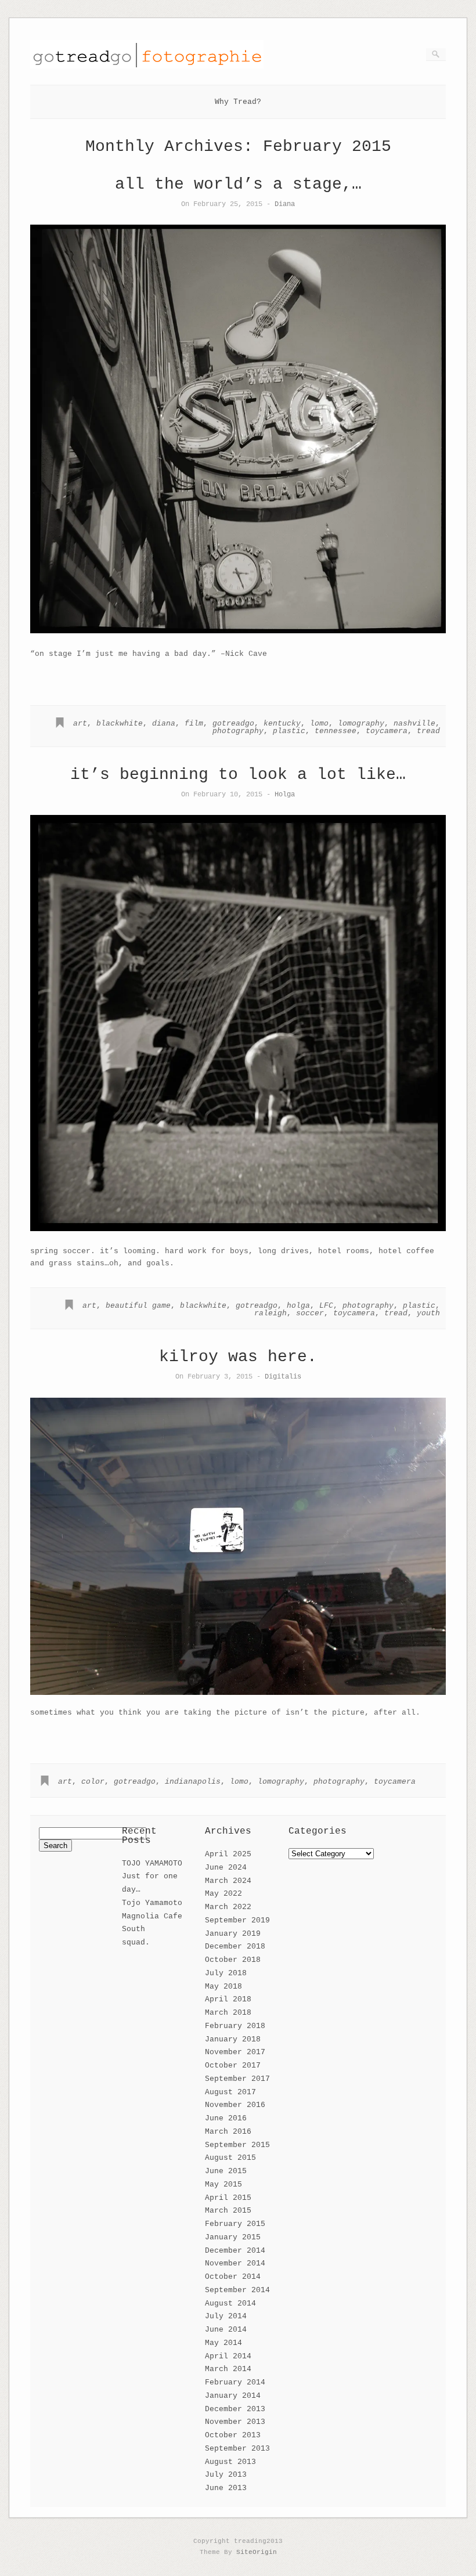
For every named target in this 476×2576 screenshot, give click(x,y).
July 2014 (226, 2316)
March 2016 (228, 2132)
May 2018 (223, 1987)
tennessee (336, 731)
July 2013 (226, 2475)
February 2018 (235, 2026)
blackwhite (120, 724)
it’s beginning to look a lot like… (238, 775)
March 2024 (228, 1881)
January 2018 (233, 2039)
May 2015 (223, 2184)
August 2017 (230, 2092)
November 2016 (235, 2105)
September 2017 (237, 2079)
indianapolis (193, 1782)
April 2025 (228, 1854)
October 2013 (233, 2435)
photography (238, 731)
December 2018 (235, 1947)
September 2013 (237, 2449)
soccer (310, 1313)
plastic (289, 731)
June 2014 (226, 2330)
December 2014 (235, 2251)
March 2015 (228, 2211)
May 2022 (223, 1894)
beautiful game (138, 1306)
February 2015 (235, 2224)
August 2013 (230, 2462)
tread (428, 731)
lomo (319, 724)
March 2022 (228, 1907)
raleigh (271, 1313)
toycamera (387, 731)
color (93, 1782)
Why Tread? (238, 102)
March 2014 (228, 2369)
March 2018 (228, 2013)
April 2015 (228, 2198)
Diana (285, 204)
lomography (361, 724)
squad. (136, 1942)
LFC (326, 1306)
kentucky (282, 724)
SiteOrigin (257, 2552)
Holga (285, 794)
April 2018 (228, 1999)
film (194, 724)
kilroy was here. (238, 1357)
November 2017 (235, 2052)
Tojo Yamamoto (152, 1903)
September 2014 (237, 2290)
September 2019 (237, 1920)
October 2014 (233, 2277)
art (80, 724)
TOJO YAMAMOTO (152, 1864)
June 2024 (226, 1868)
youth (428, 1313)
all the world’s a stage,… (238, 184)
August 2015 (230, 2158)
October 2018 (233, 1960)
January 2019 (233, 1934)
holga (298, 1306)
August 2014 (230, 2303)
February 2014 (235, 2382)
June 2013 (226, 2488)
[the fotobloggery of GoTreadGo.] (147, 66)
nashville (414, 724)
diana (164, 724)
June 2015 (226, 2171)
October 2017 (233, 2066)
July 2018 (226, 1973)
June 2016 (226, 2118)
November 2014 (235, 2263)
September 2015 (237, 2145)
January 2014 (233, 2396)
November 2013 (235, 2422)
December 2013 (235, 2409)
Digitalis (283, 1377)
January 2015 (233, 2237)
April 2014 (228, 2356)
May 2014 (223, 2343)
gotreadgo (233, 724)
